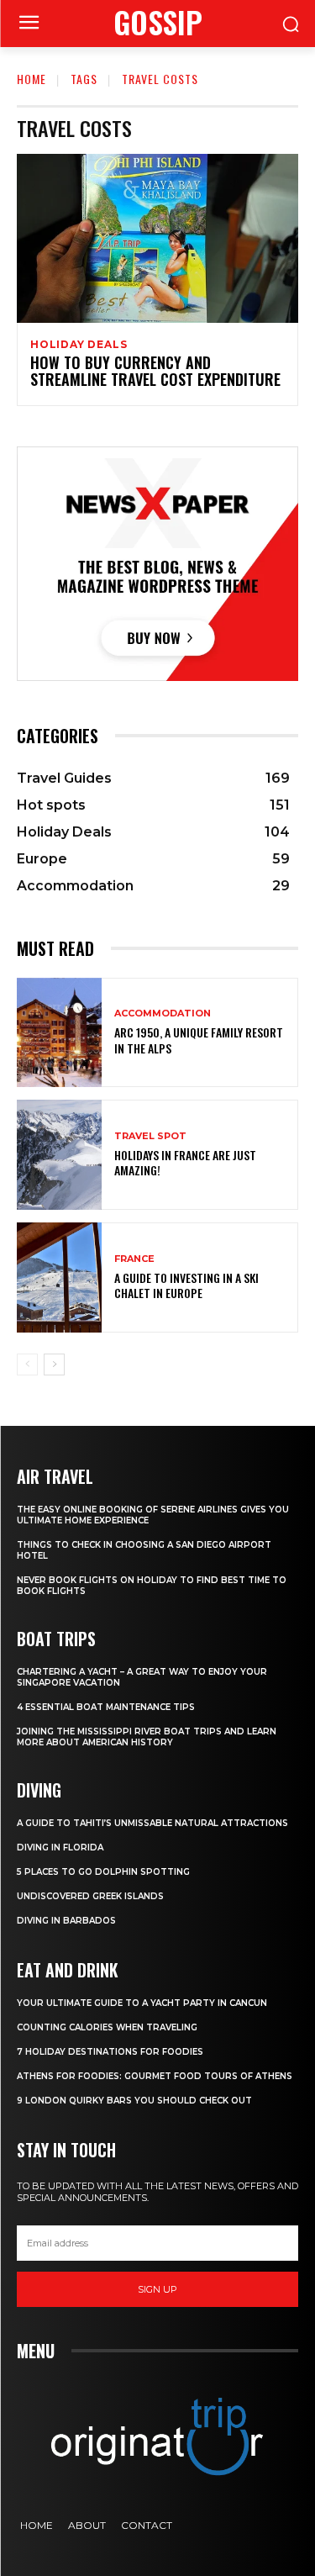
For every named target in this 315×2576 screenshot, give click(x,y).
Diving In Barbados (66, 1921)
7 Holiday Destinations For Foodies (110, 2052)
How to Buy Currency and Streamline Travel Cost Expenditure (155, 371)
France (134, 1259)
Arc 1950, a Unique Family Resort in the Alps (199, 1040)
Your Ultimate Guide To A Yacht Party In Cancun (142, 2003)
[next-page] (54, 1365)
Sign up (157, 2289)
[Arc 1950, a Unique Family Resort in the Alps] (59, 1033)
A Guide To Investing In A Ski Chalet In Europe (186, 1285)
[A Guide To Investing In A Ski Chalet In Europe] (59, 1277)
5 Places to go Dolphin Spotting (103, 1872)
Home (31, 79)
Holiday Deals (79, 345)
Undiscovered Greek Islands (90, 1896)
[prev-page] (27, 1365)
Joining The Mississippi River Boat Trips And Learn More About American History (147, 1737)
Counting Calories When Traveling (107, 2027)
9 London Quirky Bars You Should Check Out (134, 2101)
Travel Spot (150, 1136)
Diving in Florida (60, 1848)
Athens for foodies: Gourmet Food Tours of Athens (155, 2076)
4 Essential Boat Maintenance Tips (106, 1707)
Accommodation (163, 1014)
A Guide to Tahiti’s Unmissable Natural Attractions (152, 1823)
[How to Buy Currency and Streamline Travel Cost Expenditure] (157, 238)
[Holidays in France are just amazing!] (59, 1155)
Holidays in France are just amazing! (185, 1162)
